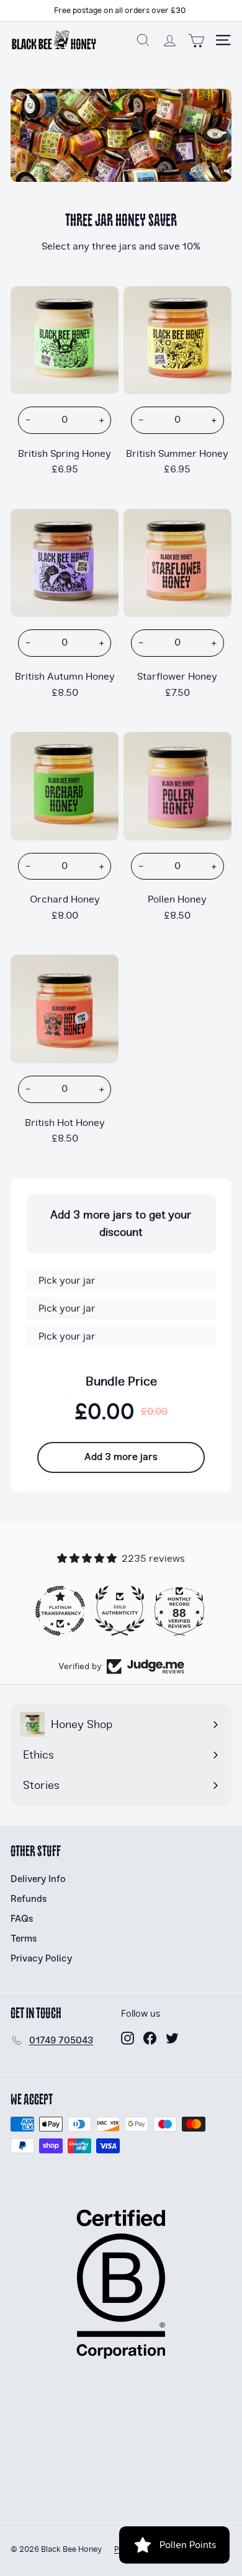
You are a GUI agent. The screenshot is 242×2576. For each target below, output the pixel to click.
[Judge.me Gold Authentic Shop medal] (61, 1611)
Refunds (29, 1899)
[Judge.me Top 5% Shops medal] (181, 1611)
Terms (24, 1939)
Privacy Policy (41, 1958)
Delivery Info (38, 1879)
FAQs (22, 1919)
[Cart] (196, 40)
